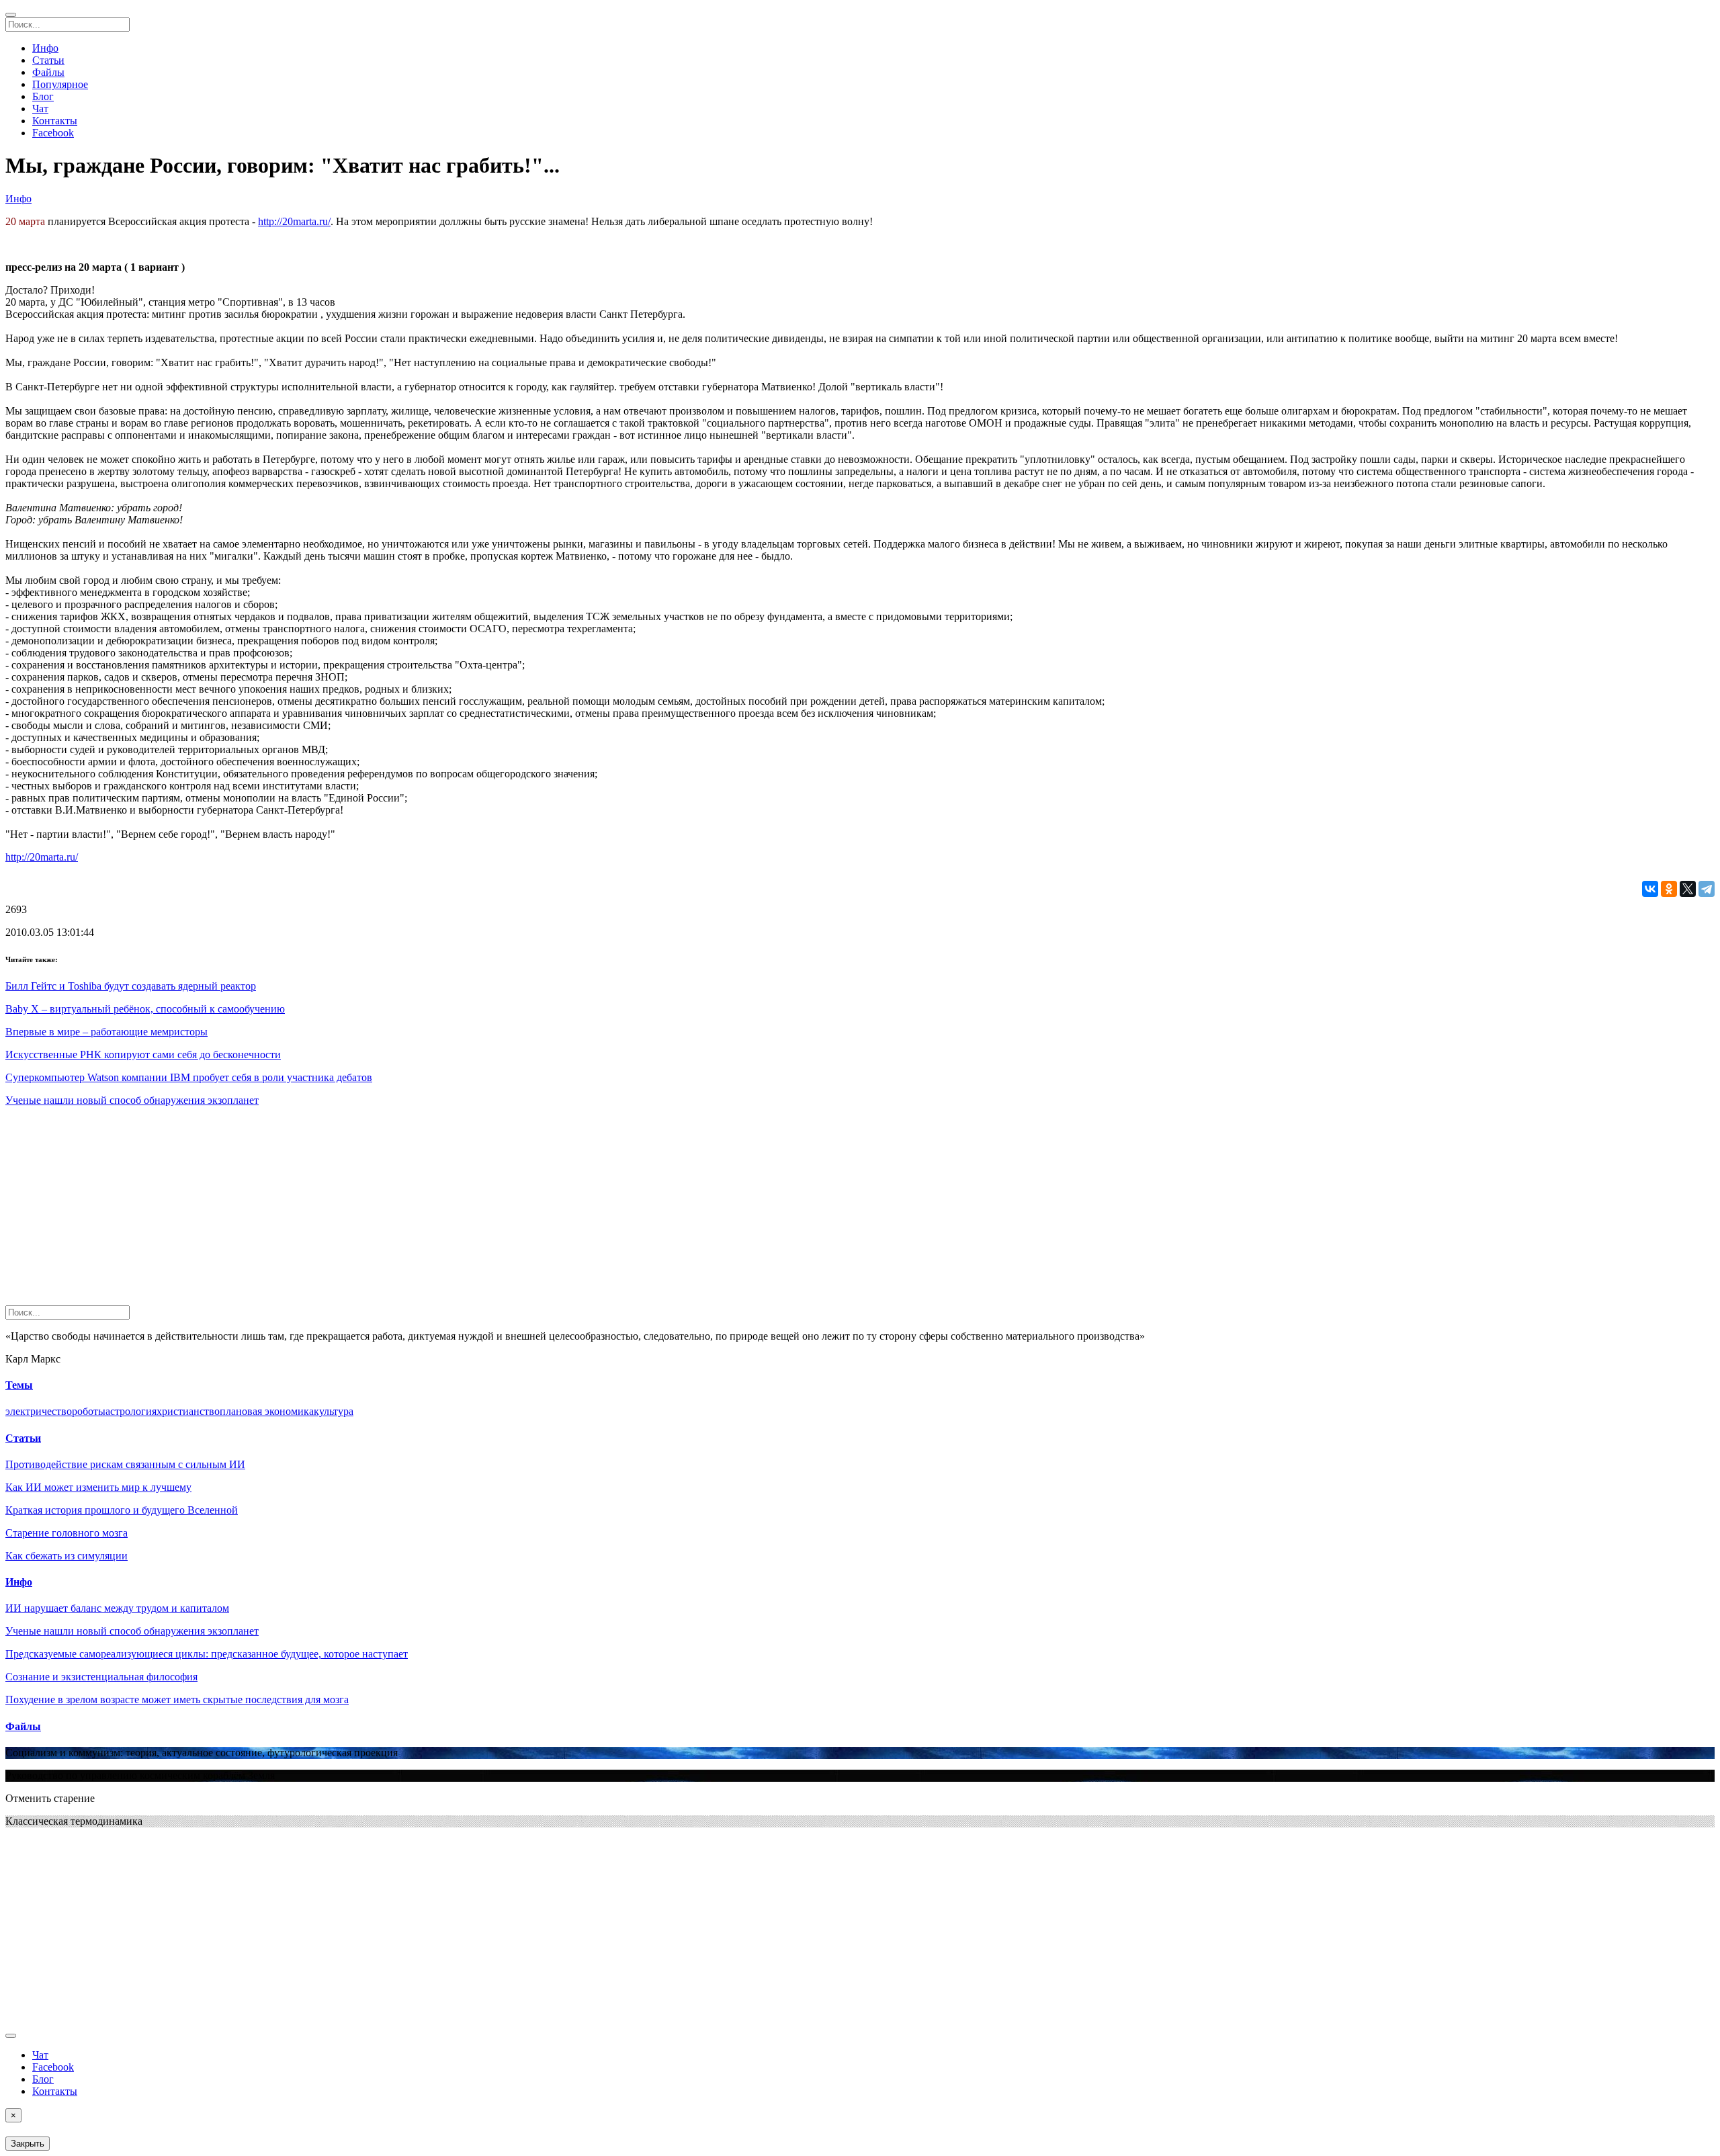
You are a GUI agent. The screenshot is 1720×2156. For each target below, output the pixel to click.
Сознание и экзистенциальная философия (101, 1677)
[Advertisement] (408, 1211)
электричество (39, 1411)
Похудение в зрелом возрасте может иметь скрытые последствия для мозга (177, 1699)
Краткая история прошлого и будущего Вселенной (122, 1510)
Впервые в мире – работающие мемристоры (106, 1032)
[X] (1688, 889)
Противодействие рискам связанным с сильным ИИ (125, 1464)
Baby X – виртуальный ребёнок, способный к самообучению (145, 1009)
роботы (89, 1411)
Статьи (48, 60)
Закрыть (28, 2144)
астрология (131, 1411)
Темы (19, 1385)
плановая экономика (267, 1411)
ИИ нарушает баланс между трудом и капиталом (117, 1608)
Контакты (55, 121)
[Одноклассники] (1669, 889)
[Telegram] (1707, 889)
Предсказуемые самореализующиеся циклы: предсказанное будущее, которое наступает (207, 1654)
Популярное (60, 84)
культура (334, 1411)
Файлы (48, 72)
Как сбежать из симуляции (67, 1556)
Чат (40, 109)
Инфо (45, 48)
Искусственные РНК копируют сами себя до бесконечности (143, 1054)
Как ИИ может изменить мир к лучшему (98, 1487)
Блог (43, 96)
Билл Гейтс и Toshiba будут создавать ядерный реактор (131, 986)
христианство (188, 1411)
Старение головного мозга (67, 1533)
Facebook (53, 133)
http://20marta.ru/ (294, 221)
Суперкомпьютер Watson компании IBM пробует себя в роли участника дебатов (189, 1077)
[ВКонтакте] (1650, 889)
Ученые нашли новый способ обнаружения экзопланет (132, 1100)
